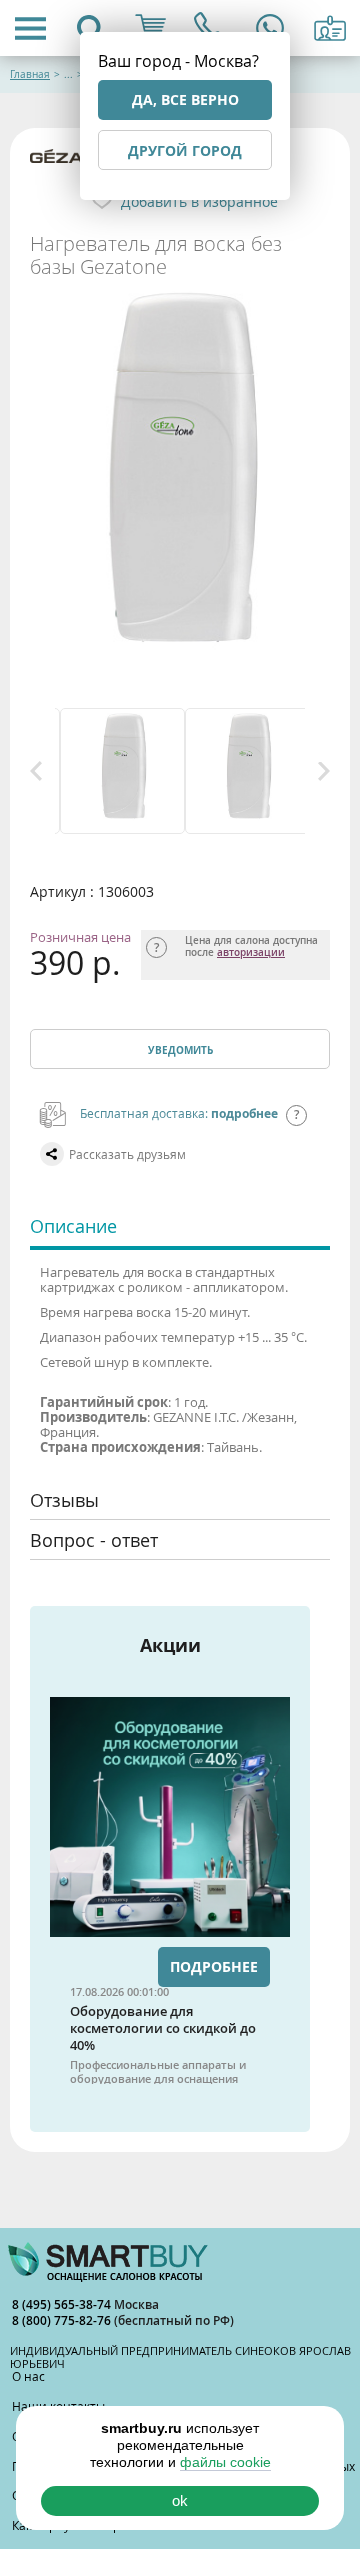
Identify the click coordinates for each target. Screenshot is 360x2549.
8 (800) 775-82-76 (63, 2320)
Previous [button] (36, 771)
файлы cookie (225, 2462)
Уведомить (180, 1050)
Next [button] (324, 771)
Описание (73, 1226)
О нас (28, 2376)
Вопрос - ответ (94, 1540)
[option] (117, 771)
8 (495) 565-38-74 (63, 2304)
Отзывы (64, 1500)
